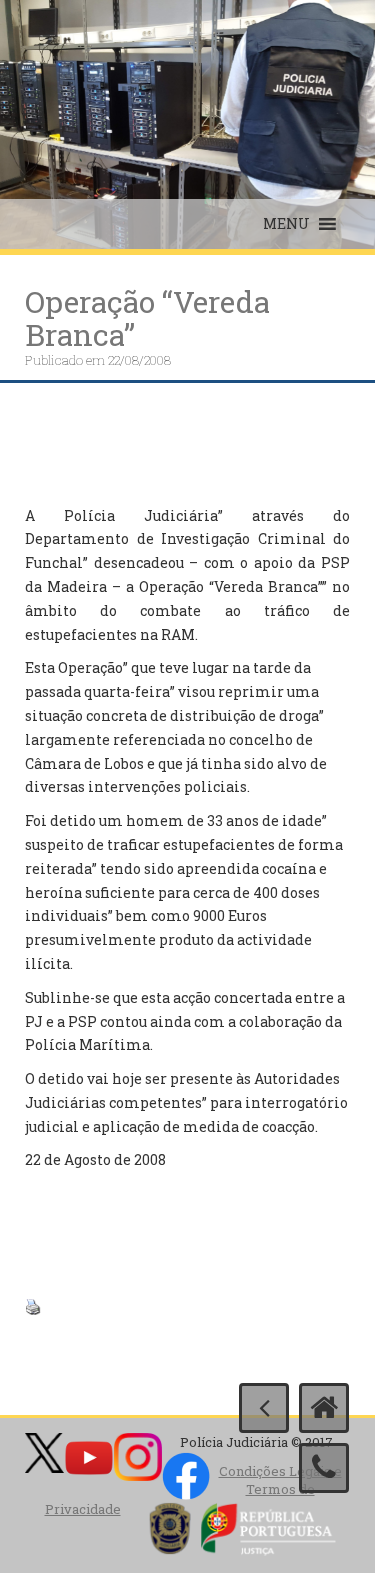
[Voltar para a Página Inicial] (324, 1408)
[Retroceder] (264, 1408)
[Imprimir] (33, 1304)
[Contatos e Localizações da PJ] (324, 1468)
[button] (286, 224)
